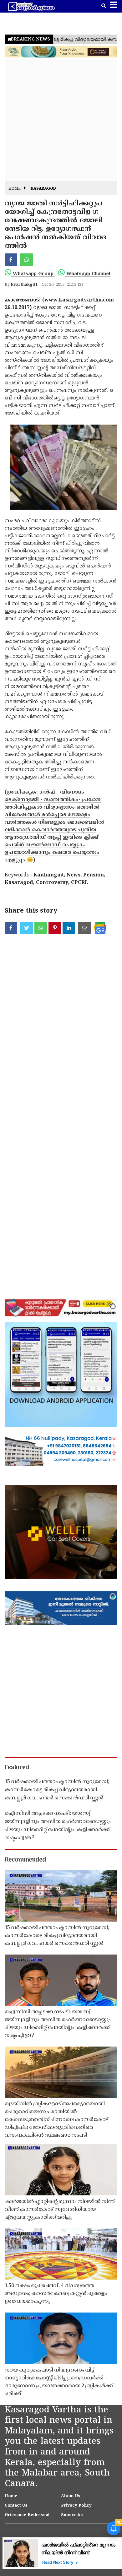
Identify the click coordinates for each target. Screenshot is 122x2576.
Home (15, 189)
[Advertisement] (61, 120)
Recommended (25, 1860)
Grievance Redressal (27, 2515)
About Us (71, 2496)
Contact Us (16, 2506)
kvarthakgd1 (24, 285)
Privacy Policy (76, 2506)
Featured (17, 1768)
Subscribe (72, 2515)
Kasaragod (43, 189)
